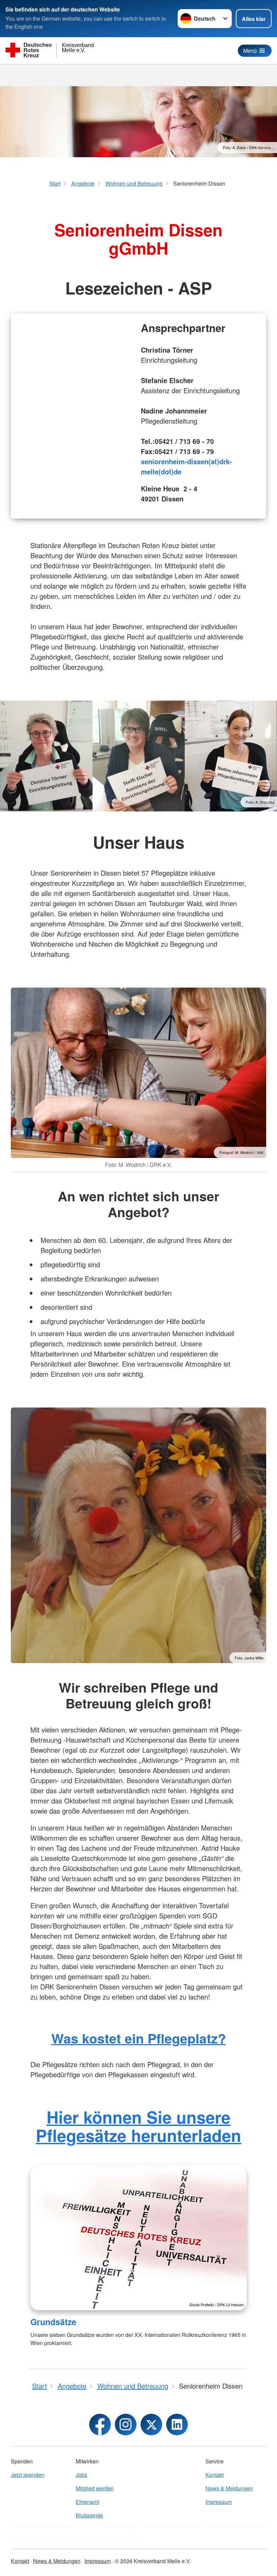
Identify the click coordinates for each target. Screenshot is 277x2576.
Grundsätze (53, 2322)
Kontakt (215, 2475)
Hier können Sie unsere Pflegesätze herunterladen (138, 2126)
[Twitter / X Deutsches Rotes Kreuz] (151, 2425)
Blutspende (89, 2515)
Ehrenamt (87, 2502)
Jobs (81, 2475)
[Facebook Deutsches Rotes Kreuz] (100, 2425)
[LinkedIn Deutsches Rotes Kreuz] (177, 2425)
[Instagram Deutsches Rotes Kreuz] (126, 2425)
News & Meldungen (229, 2488)
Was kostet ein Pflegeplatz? (139, 2038)
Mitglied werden (95, 2488)
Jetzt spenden (28, 2475)
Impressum (219, 2502)
